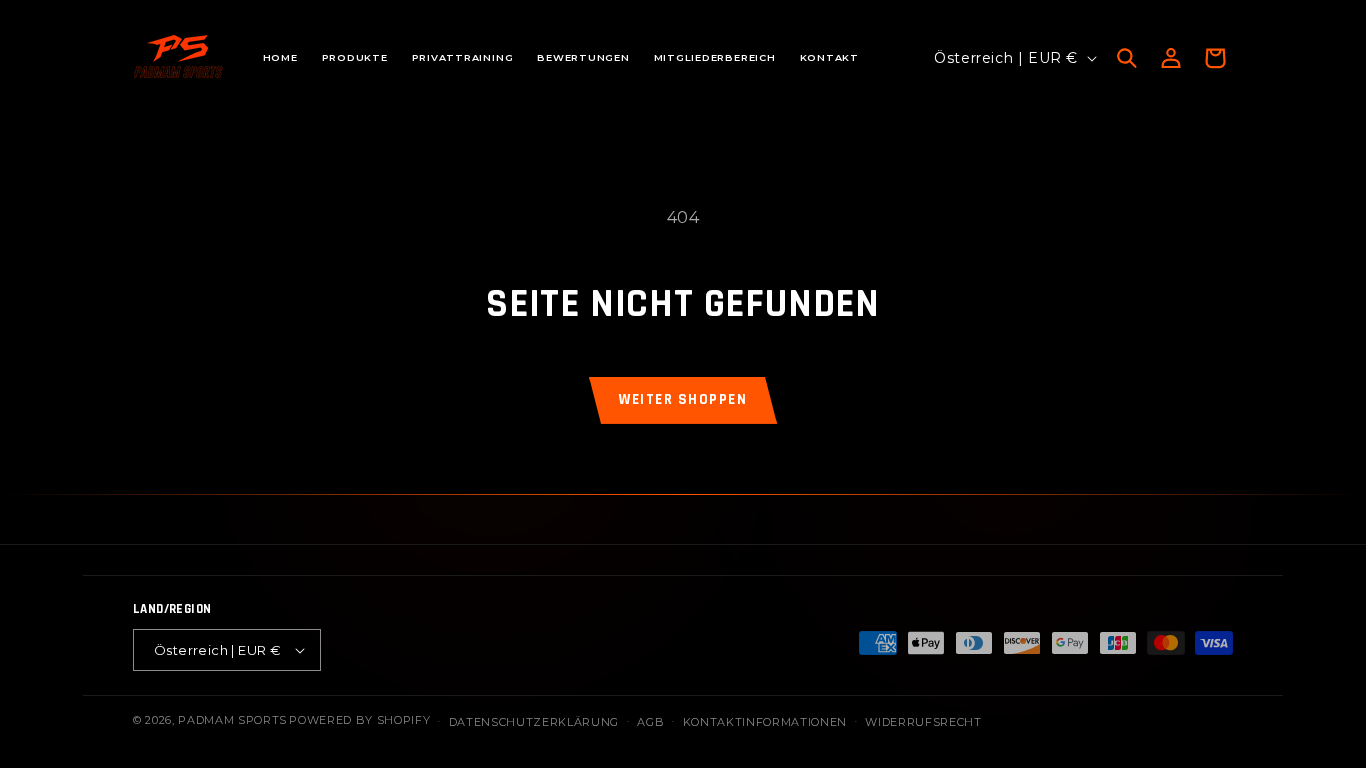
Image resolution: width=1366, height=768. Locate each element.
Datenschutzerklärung (534, 722)
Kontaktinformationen (765, 722)
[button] (1127, 58)
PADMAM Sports (232, 720)
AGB (650, 722)
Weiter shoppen (683, 399)
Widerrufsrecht (923, 722)
